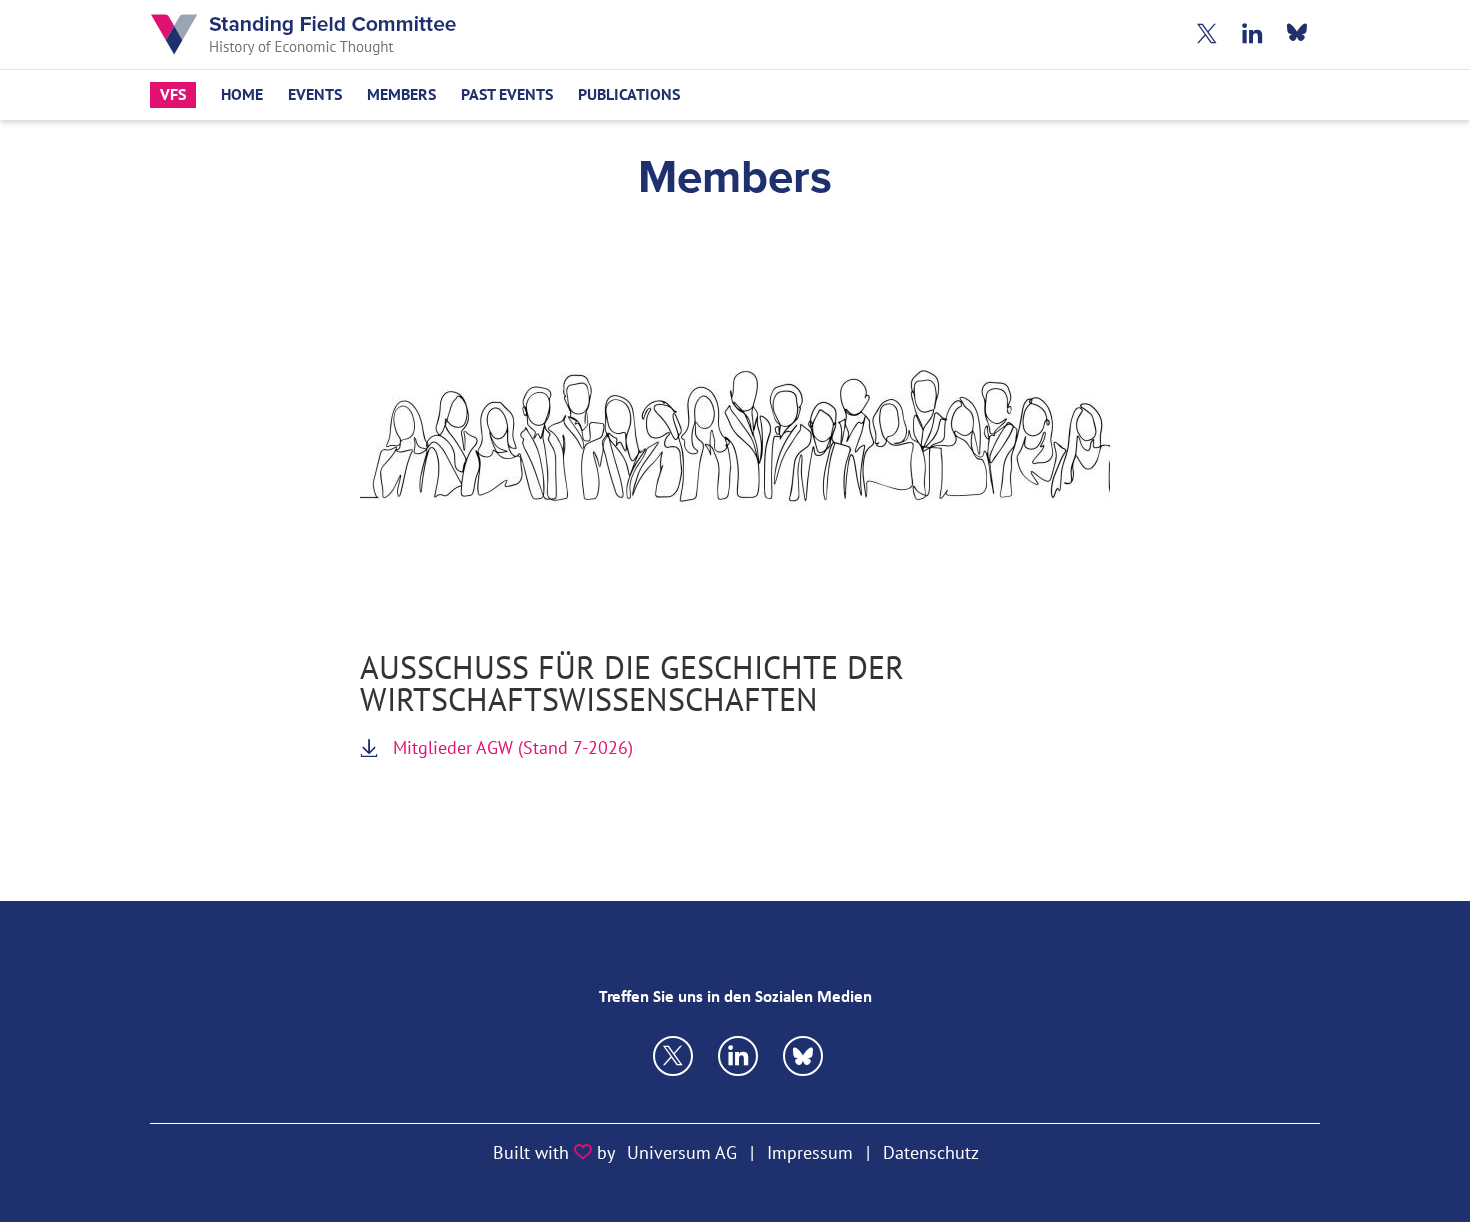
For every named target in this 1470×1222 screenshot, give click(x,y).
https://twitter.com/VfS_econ (673, 1056)
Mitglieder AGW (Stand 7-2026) (513, 747)
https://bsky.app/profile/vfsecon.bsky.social (738, 1056)
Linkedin (1252, 34)
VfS (173, 94)
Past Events (507, 94)
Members (401, 94)
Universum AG (682, 1152)
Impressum (810, 1152)
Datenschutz (931, 1152)
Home (242, 94)
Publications (629, 94)
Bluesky (1297, 34)
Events (315, 94)
